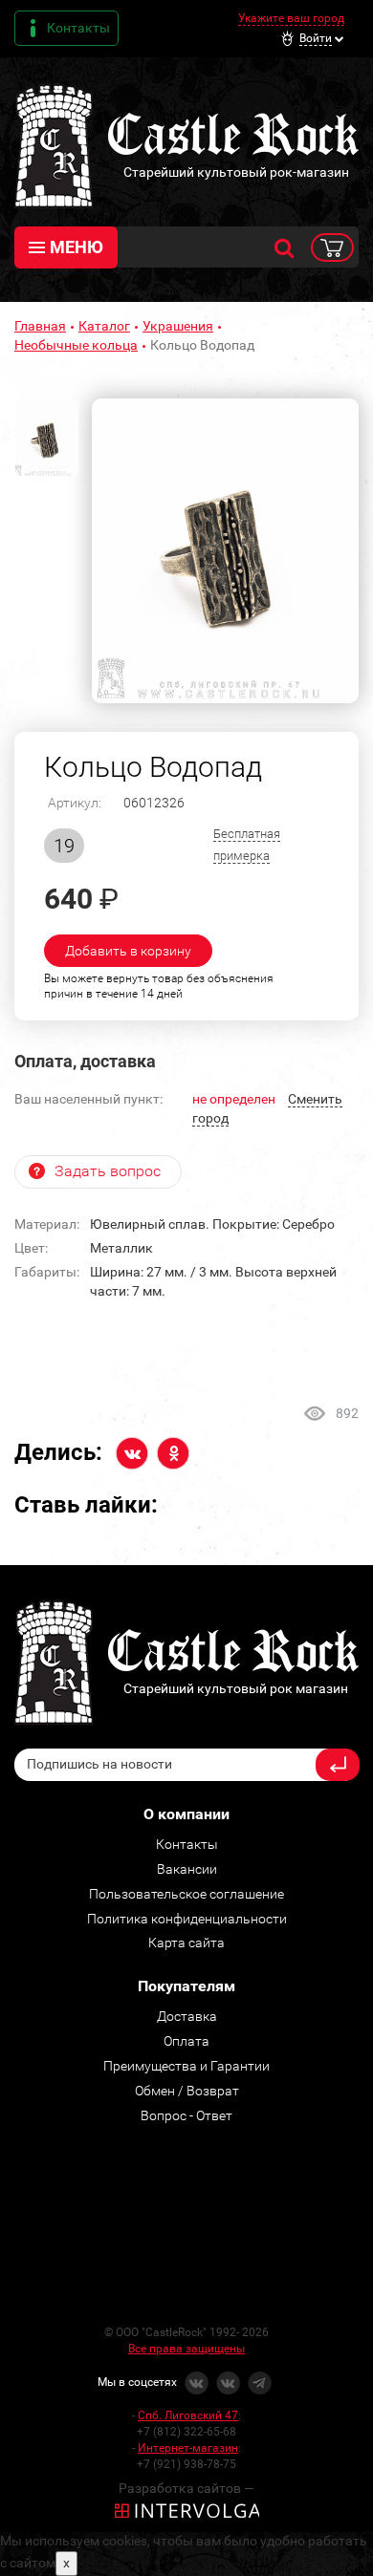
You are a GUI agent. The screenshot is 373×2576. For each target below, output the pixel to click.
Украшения (178, 326)
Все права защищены (186, 2349)
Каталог (104, 326)
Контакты (78, 28)
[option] (225, 551)
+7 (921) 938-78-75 (186, 2464)
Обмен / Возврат (187, 2091)
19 (64, 846)
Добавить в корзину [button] (128, 951)
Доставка (187, 2016)
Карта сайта (186, 1943)
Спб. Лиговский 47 (188, 2415)
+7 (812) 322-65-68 (186, 2432)
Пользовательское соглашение (186, 1894)
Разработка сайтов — (186, 2488)
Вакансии (187, 1869)
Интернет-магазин (188, 2448)
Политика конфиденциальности (187, 1919)
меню (77, 247)
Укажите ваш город (291, 18)
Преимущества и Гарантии (186, 2066)
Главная (40, 326)
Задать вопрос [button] (108, 1171)
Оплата (186, 2041)
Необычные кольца (76, 345)
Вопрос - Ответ (186, 2115)
